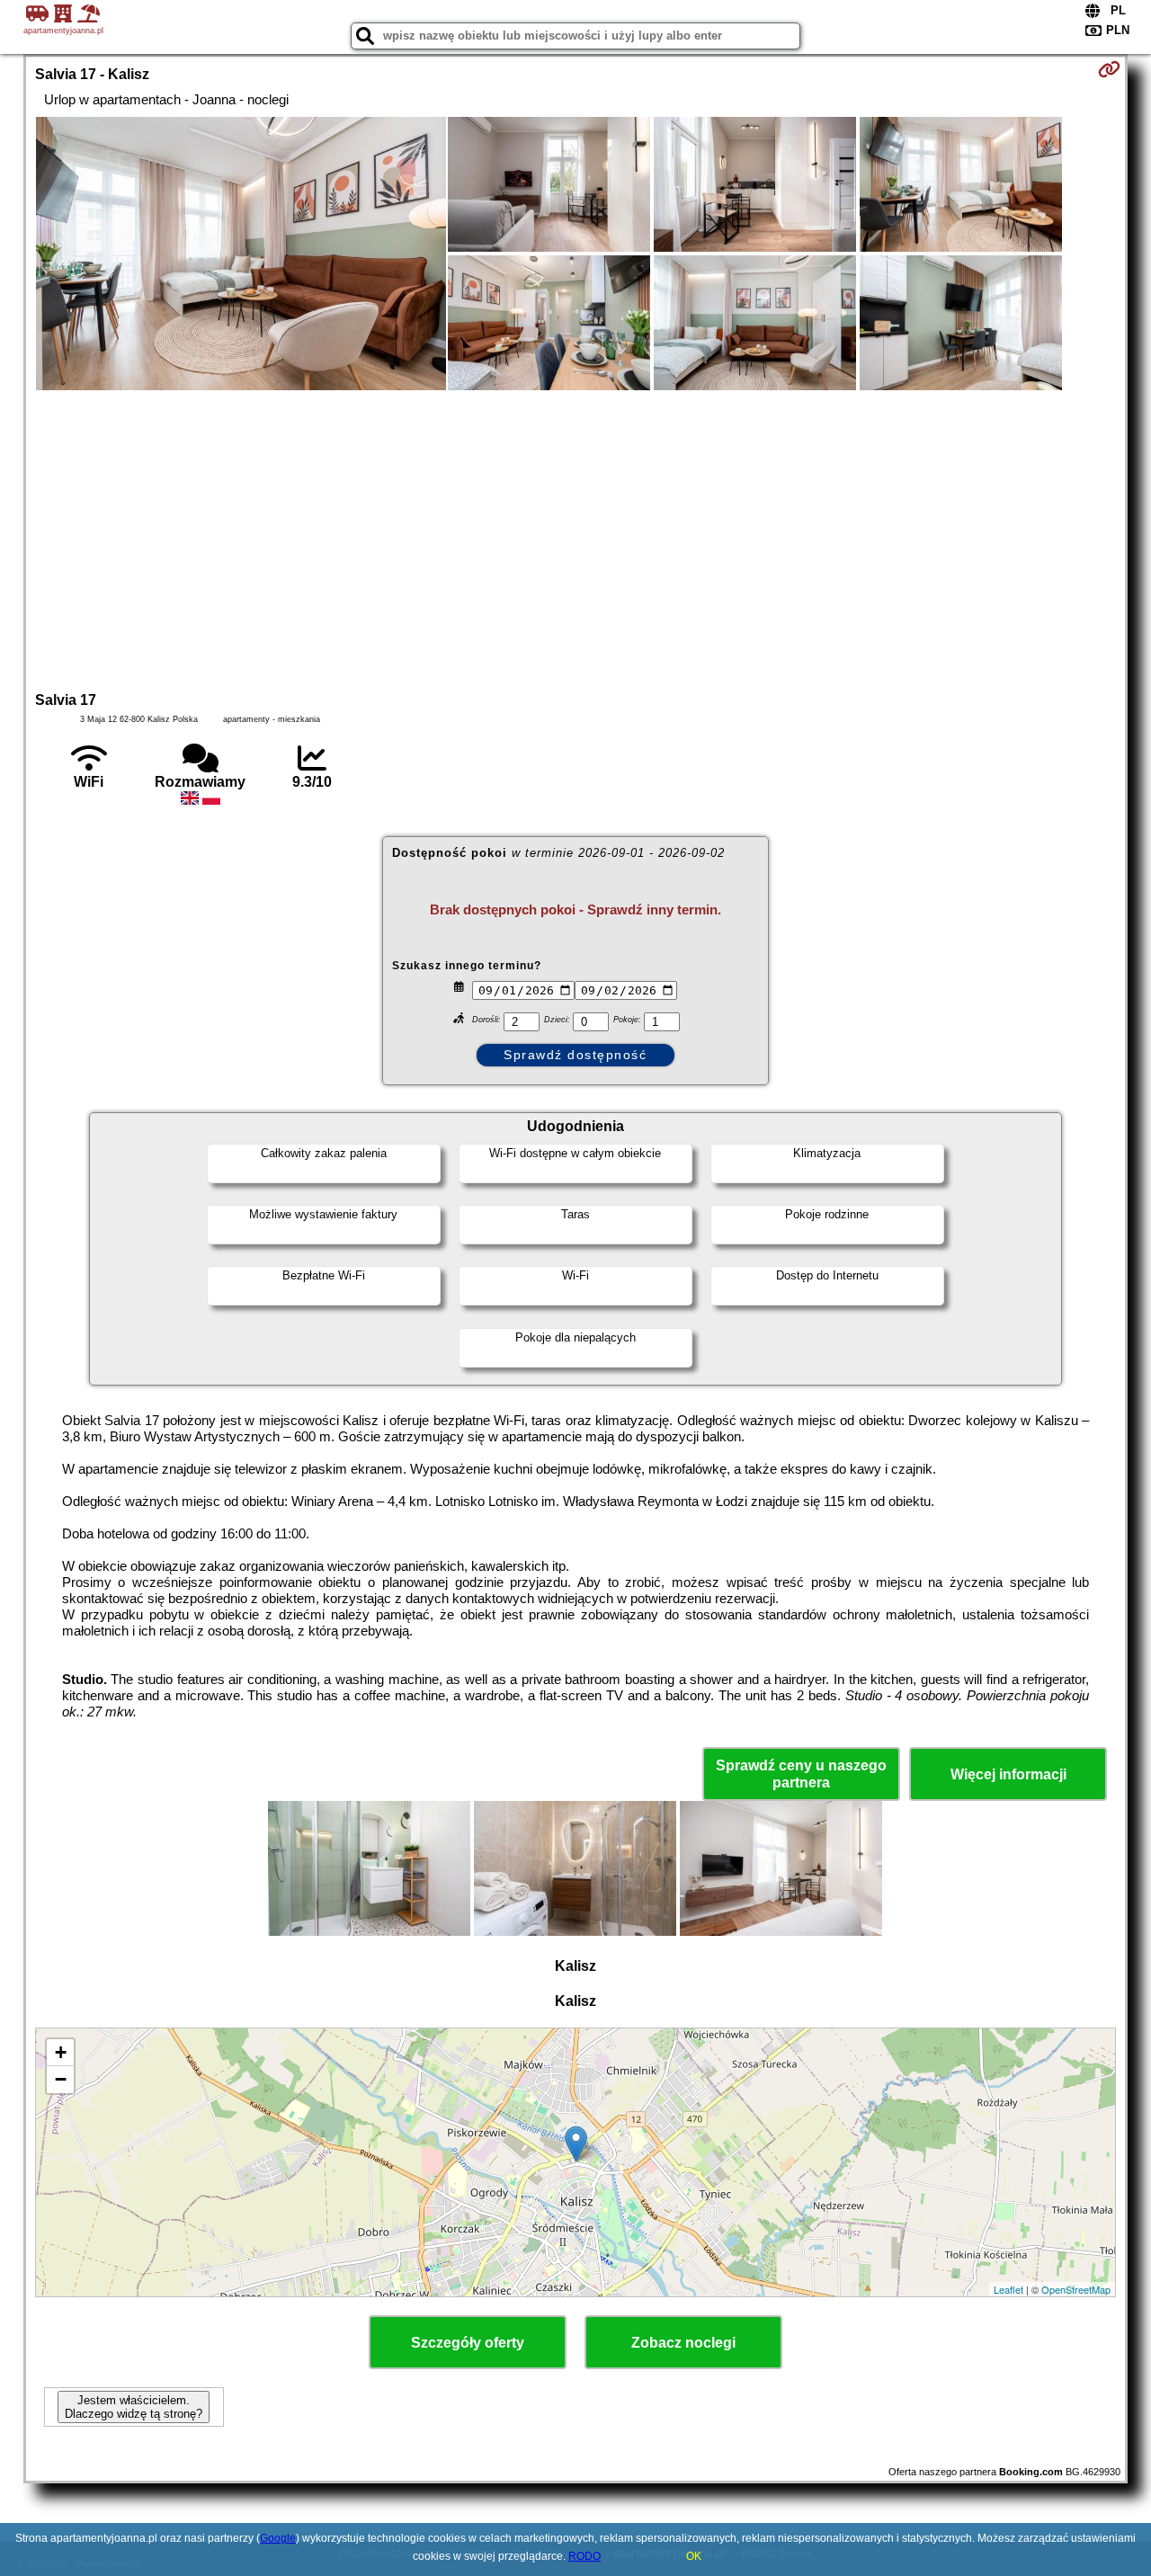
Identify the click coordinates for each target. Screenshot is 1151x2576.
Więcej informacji (1008, 1774)
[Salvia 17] (241, 255)
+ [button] (61, 2052)
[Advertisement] (575, 539)
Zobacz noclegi (683, 2343)
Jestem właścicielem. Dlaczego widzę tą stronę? (134, 2407)
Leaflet (1008, 2289)
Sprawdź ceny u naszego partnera (801, 1774)
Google (278, 2538)
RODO (584, 2556)
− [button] (61, 2079)
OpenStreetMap (1076, 2289)
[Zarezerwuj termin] (1109, 69)
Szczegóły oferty (468, 2343)
